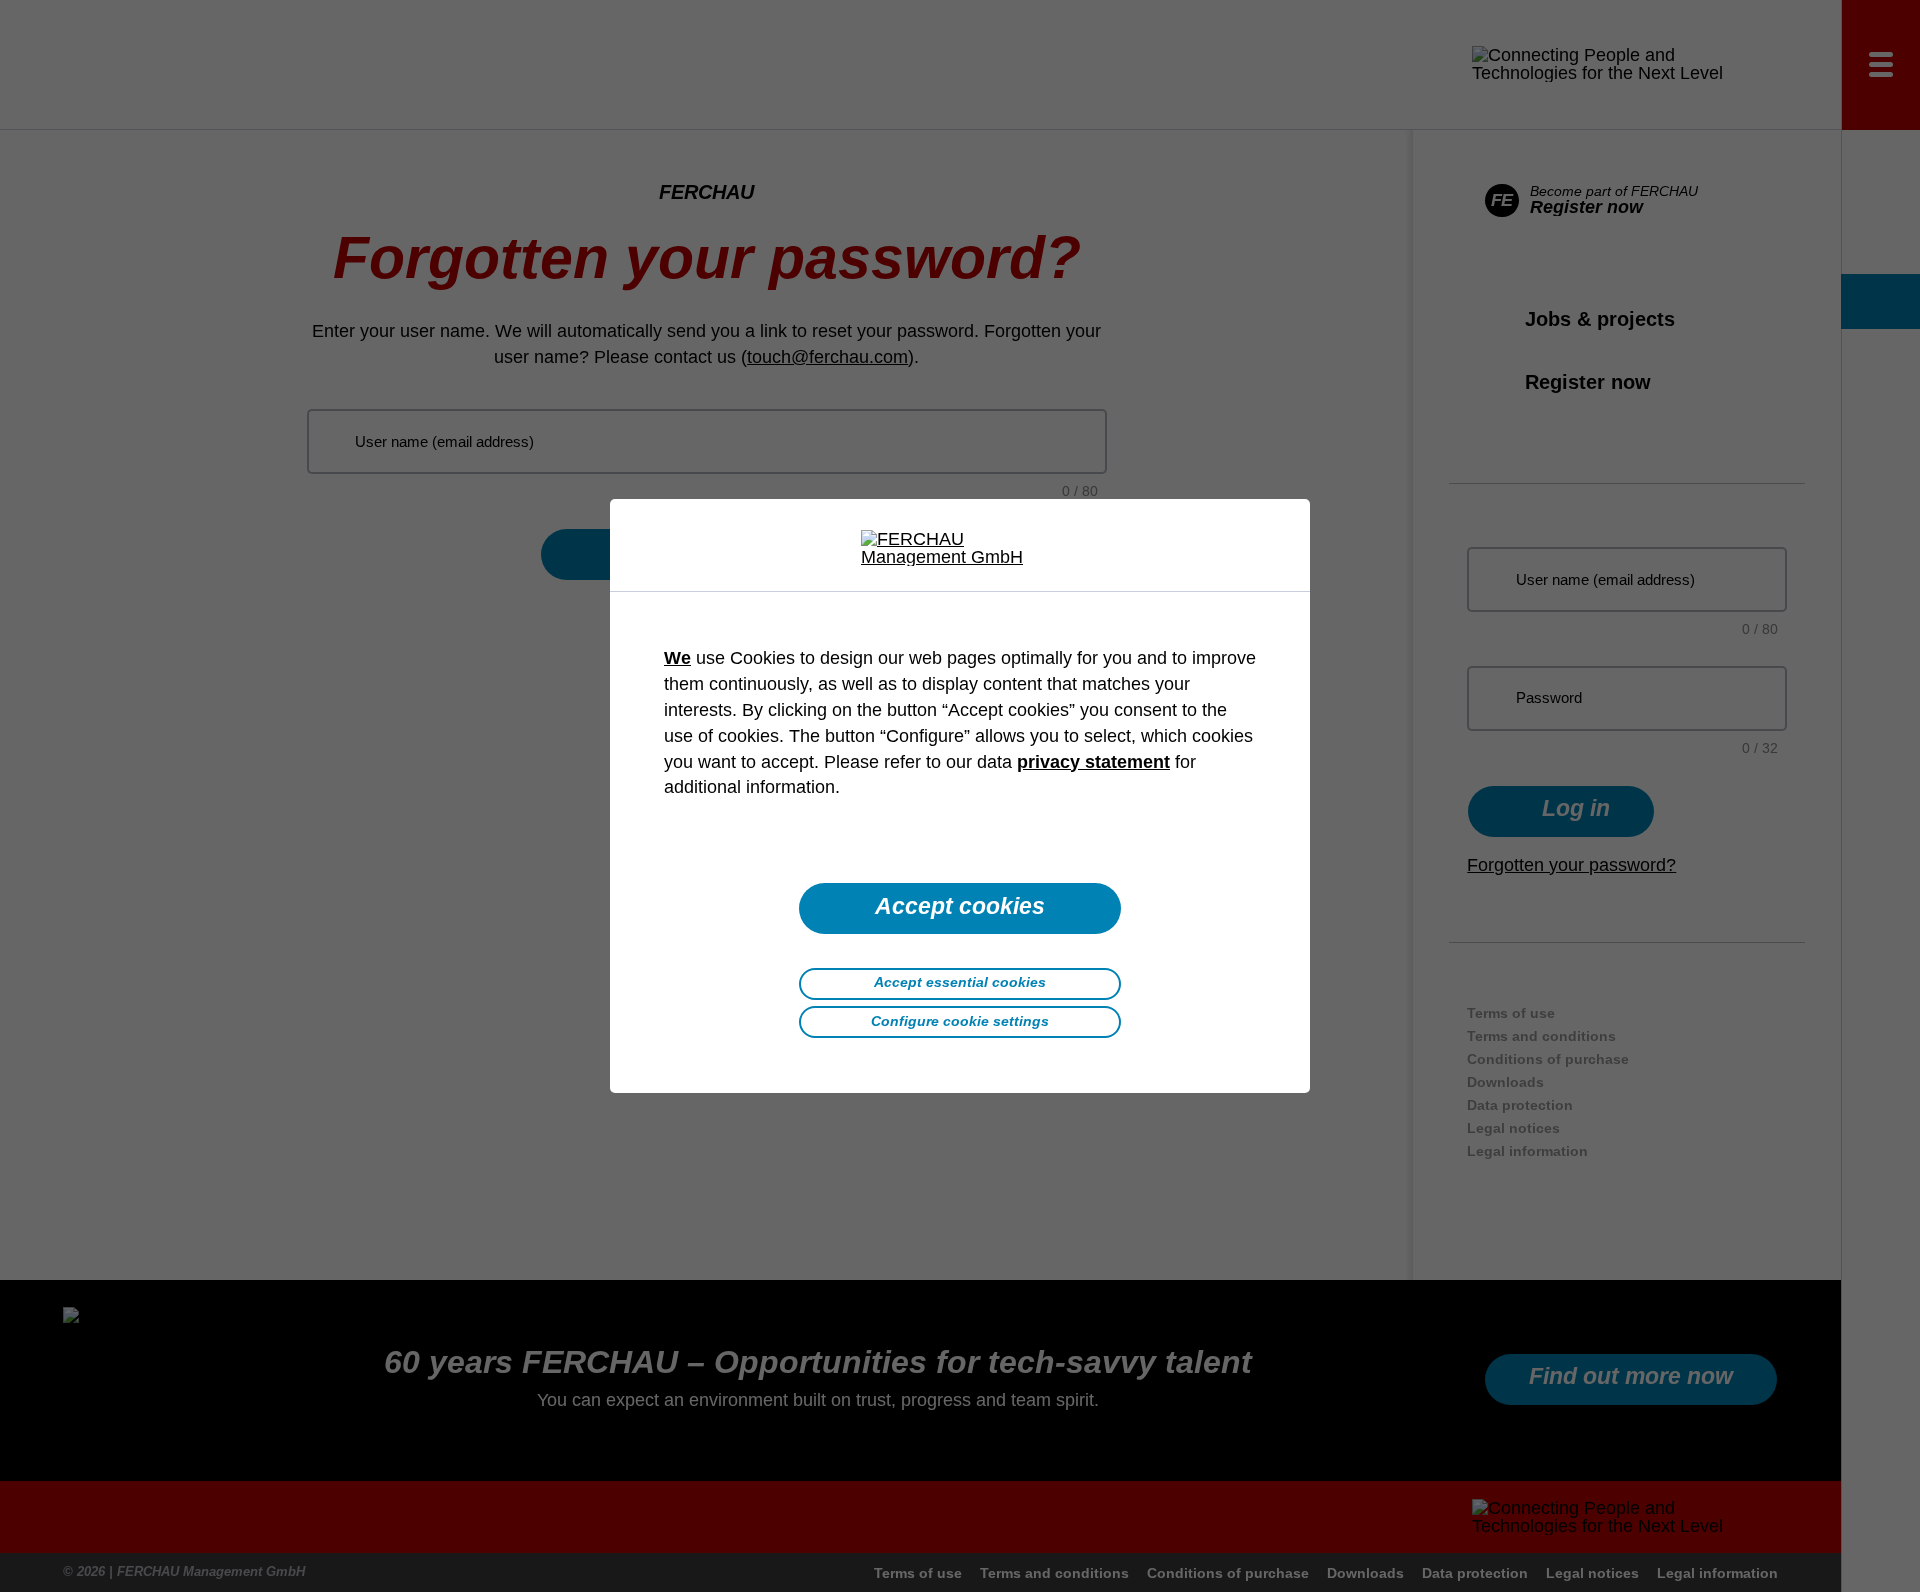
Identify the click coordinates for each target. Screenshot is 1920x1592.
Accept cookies (960, 906)
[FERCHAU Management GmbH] (960, 548)
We (677, 658)
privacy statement (1093, 762)
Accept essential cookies (960, 982)
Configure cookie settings (960, 1021)
